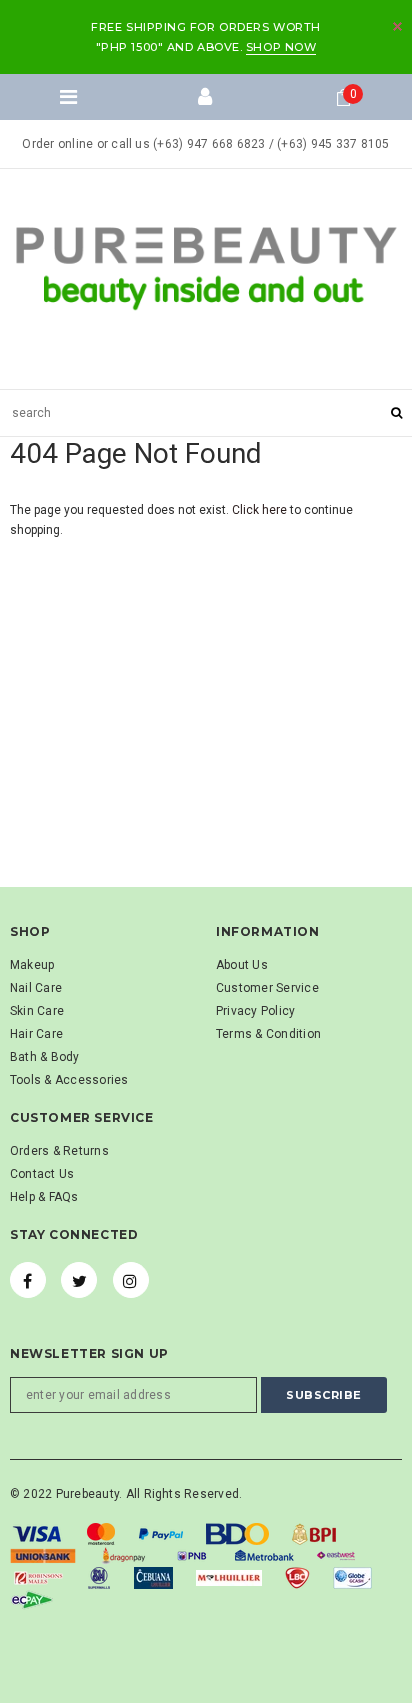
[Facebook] (28, 1280)
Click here (261, 510)
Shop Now (281, 47)
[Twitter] (79, 1280)
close (397, 26)
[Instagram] (131, 1280)
